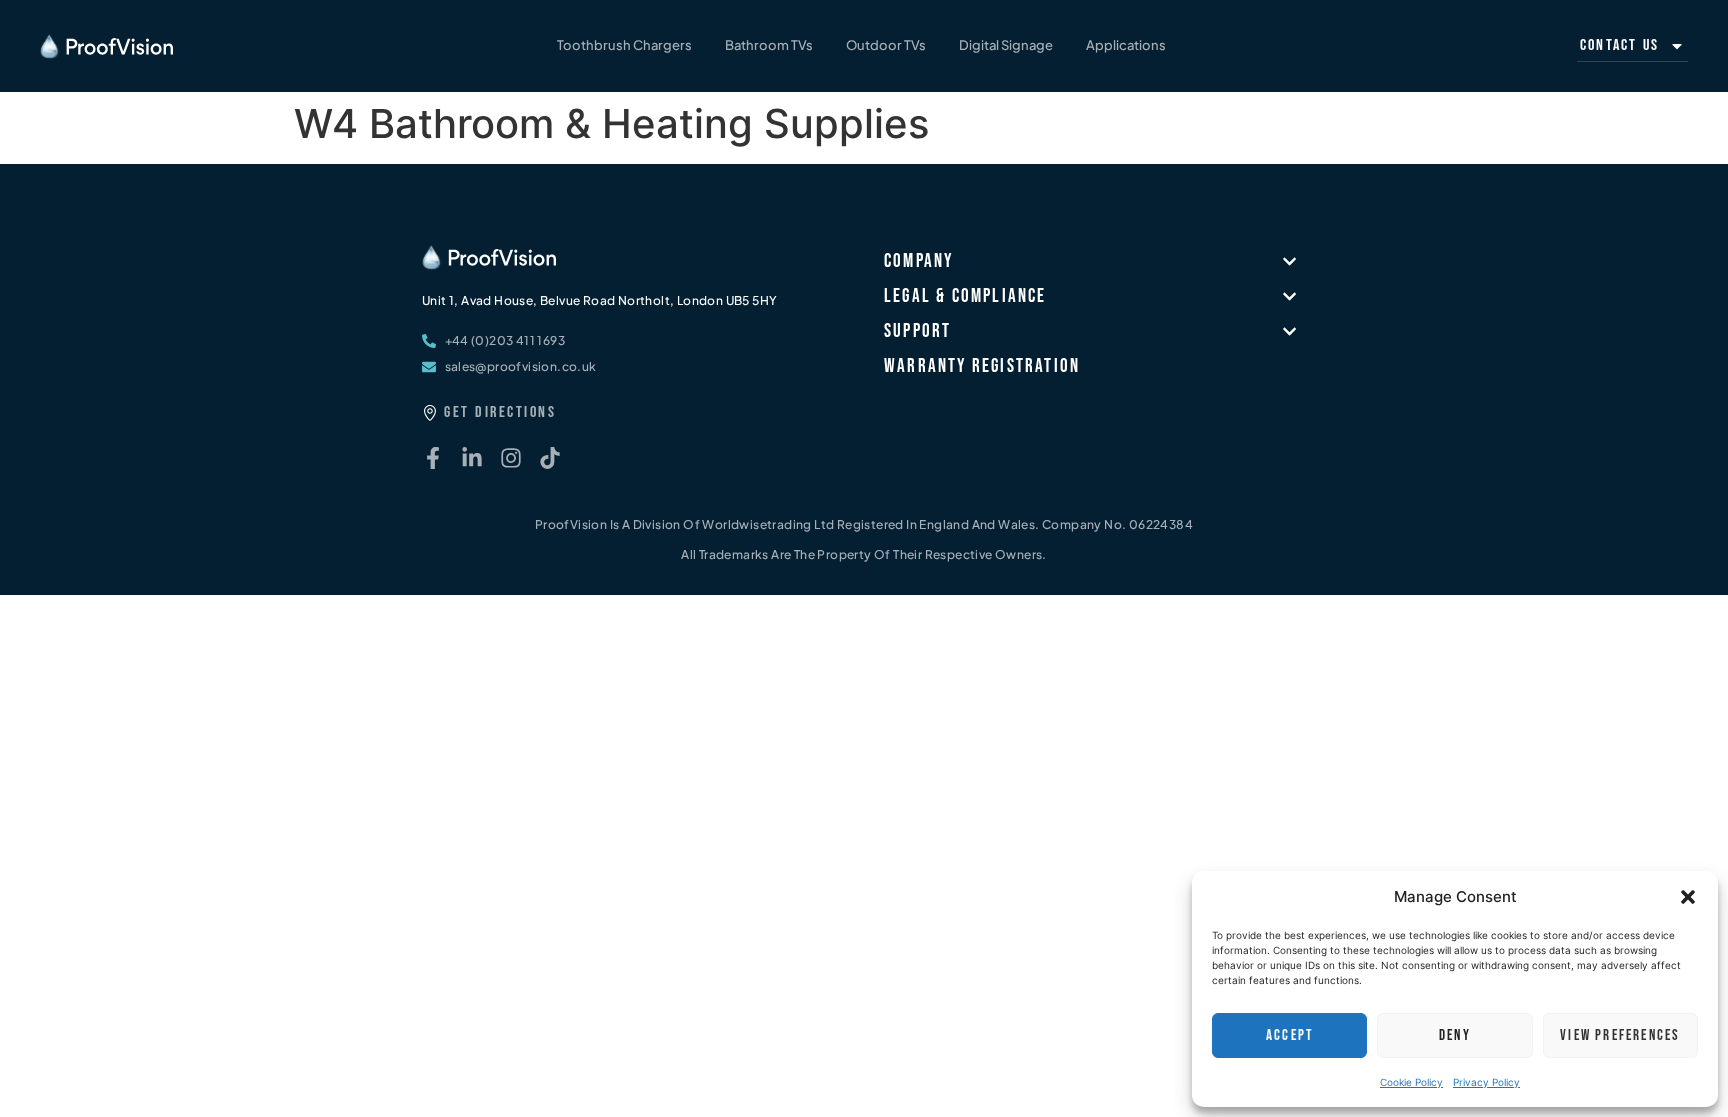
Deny (1455, 1035)
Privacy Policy (1486, 1082)
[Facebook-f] (433, 458)
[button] (1688, 897)
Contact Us (1619, 45)
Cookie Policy (1411, 1082)
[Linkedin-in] (472, 458)
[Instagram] (511, 458)
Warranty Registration (982, 366)
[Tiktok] (550, 458)
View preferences (1620, 1035)
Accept (1289, 1035)
